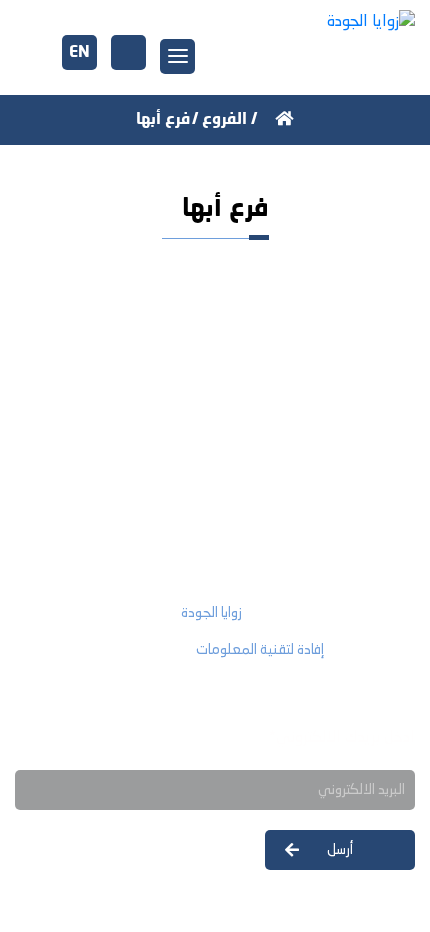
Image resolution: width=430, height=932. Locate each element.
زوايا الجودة (211, 613)
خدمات (378, 461)
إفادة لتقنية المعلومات (260, 650)
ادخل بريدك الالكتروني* (341, 738)
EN (79, 53)
